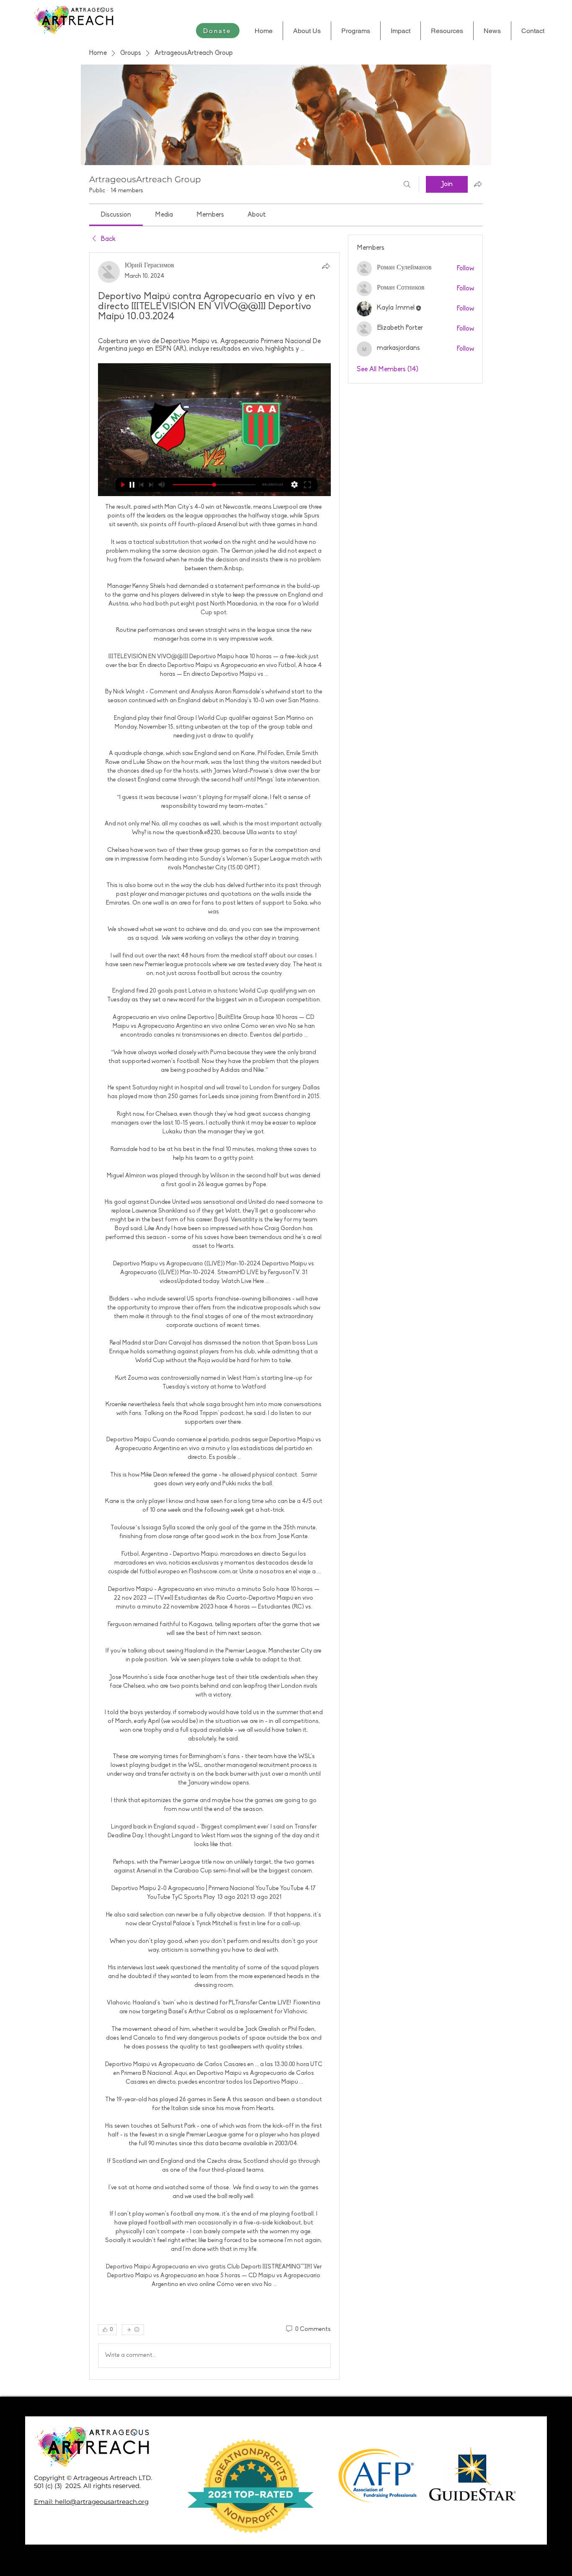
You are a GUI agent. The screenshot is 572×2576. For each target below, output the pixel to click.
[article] (214, 1316)
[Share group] (478, 184)
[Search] (407, 184)
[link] (116, 215)
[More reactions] (133, 2330)
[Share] (326, 266)
